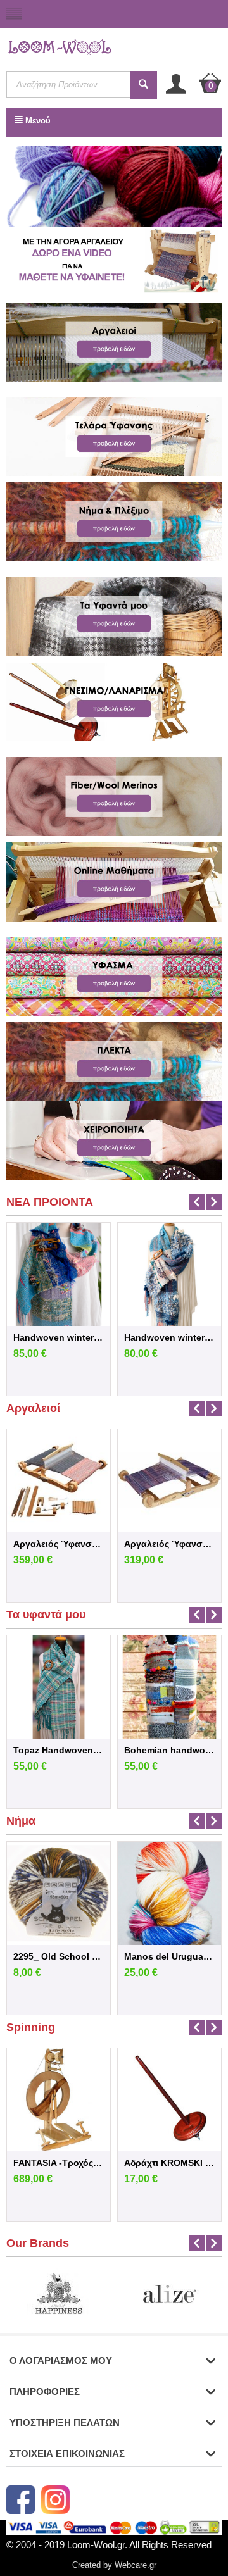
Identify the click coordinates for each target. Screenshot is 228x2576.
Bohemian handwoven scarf (169, 1750)
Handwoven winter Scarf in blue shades (169, 1337)
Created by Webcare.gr (114, 2565)
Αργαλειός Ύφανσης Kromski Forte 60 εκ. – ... (169, 1544)
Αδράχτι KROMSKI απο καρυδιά (169, 2163)
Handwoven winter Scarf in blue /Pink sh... (59, 1337)
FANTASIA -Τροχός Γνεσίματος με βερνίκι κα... (59, 2163)
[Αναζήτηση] (143, 85)
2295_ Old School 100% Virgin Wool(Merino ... (59, 1956)
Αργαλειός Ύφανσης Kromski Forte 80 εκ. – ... (59, 1544)
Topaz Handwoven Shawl (59, 1750)
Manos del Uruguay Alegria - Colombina (169, 1956)
